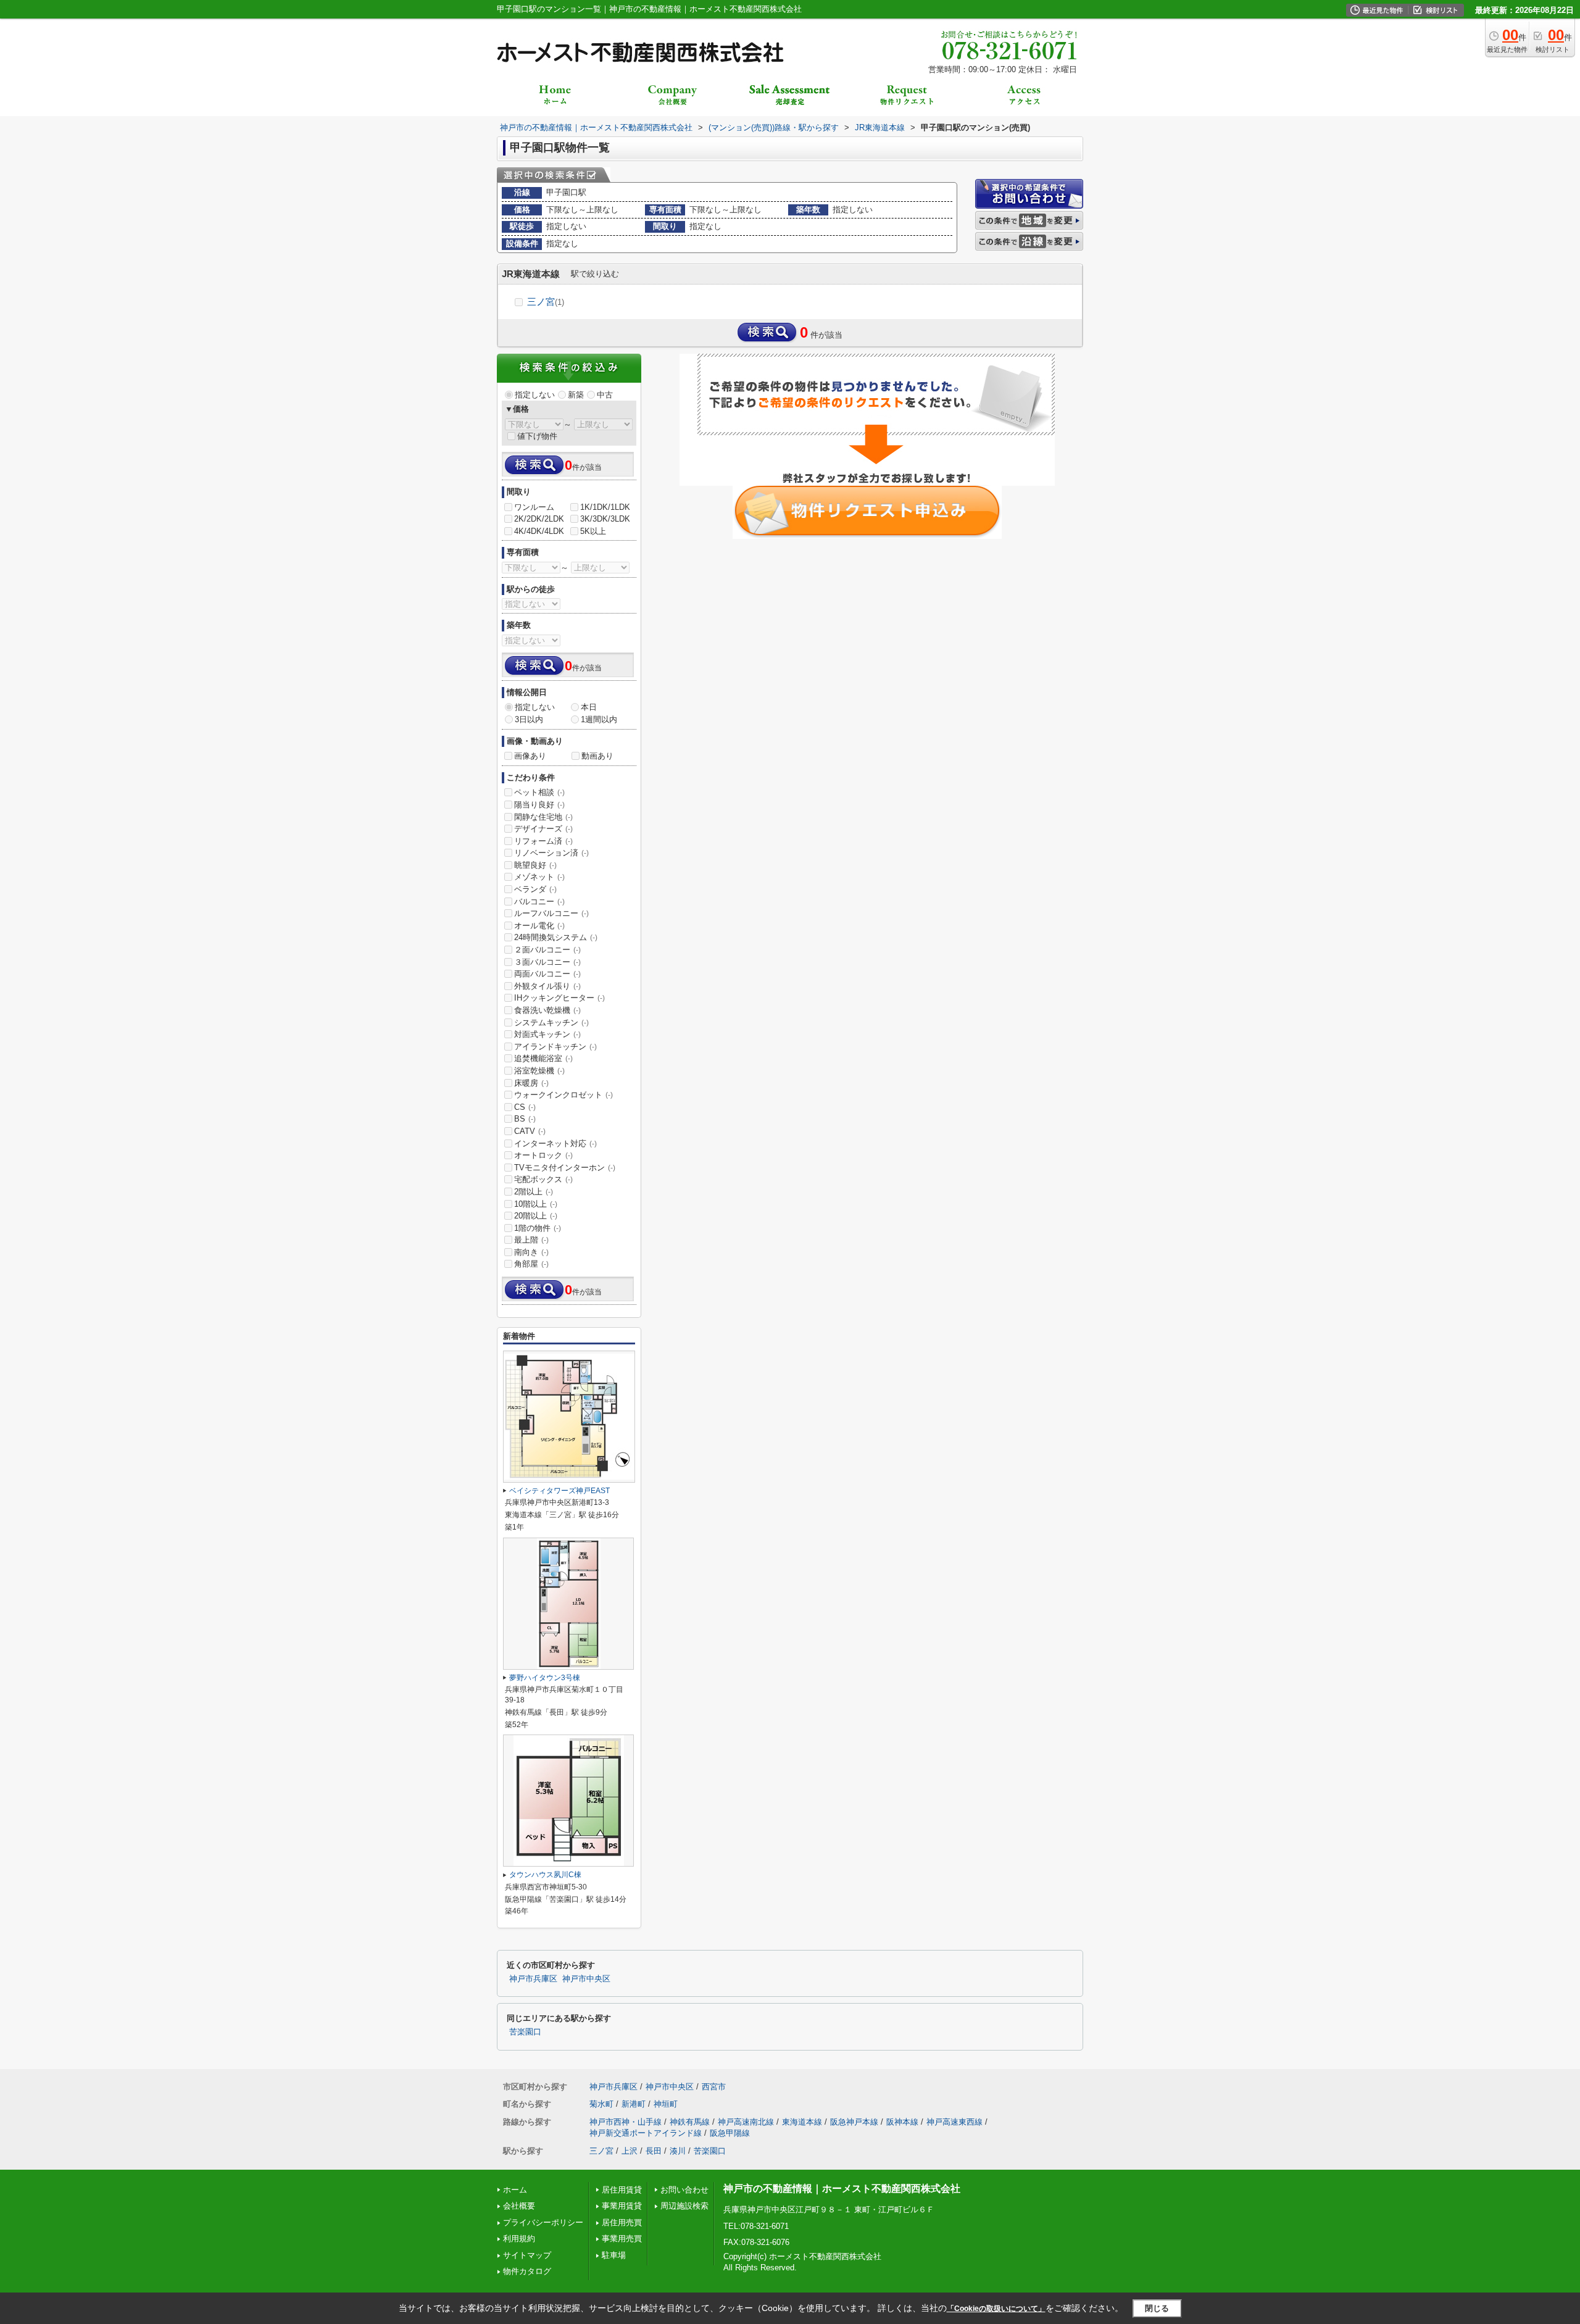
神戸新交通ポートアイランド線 (646, 2133)
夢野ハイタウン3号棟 (545, 1678)
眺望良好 (535, 865)
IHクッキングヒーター (559, 998)
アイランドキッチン (555, 1047)
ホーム (515, 2190)
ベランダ (535, 889)
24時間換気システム (556, 937)
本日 (589, 707)
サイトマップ (527, 2255)
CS (525, 1107)
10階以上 (536, 1204)
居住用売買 (622, 2222)
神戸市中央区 (586, 1979)
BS (525, 1119)
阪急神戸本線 (854, 2122)
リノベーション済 (551, 853)
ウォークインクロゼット (563, 1095)
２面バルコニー (547, 950)
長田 (654, 2151)
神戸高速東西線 (954, 2122)
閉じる (1157, 2308)
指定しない (535, 395)
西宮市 (714, 2087)
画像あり (530, 756)
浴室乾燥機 (539, 1071)
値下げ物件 (537, 436)
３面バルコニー (547, 962)
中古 (605, 395)
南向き (531, 1252)
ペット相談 (539, 792)
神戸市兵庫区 (533, 1979)
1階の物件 (538, 1228)
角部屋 (531, 1264)
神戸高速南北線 (746, 2122)
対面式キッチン (547, 1034)
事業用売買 (622, 2239)
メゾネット (539, 877)
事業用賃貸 (622, 2206)
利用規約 (519, 2239)
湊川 (678, 2151)
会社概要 (519, 2206)
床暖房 (531, 1083)
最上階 (531, 1240)
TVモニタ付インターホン (565, 1168)
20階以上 (536, 1216)
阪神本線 (902, 2122)
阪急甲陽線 (730, 2133)
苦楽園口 (525, 2032)
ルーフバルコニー (551, 913)
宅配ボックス (543, 1179)
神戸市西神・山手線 (626, 2122)
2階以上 (534, 1192)
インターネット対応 (555, 1143)
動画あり (597, 756)
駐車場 (614, 2255)
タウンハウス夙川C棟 (545, 1875)
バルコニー (539, 902)
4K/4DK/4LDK (539, 531)
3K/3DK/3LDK (605, 519)
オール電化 (539, 926)
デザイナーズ (543, 829)
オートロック (543, 1155)
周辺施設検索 (684, 2206)
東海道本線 (802, 2122)
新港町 (634, 2104)
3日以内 (529, 719)
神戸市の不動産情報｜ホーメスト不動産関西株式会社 (842, 2189)
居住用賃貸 (622, 2190)
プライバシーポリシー (543, 2222)
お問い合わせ (684, 2190)
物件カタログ (527, 2271)
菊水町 (601, 2104)
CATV (530, 1131)
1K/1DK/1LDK (605, 507)
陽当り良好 (539, 805)
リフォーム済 (543, 841)
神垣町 (666, 2104)
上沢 (630, 2151)
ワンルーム (534, 507)
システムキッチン (551, 1022)
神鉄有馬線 (690, 2122)
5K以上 (593, 531)
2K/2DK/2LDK (539, 519)
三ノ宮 (546, 302)
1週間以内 (599, 719)
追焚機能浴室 (543, 1058)
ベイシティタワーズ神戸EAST (559, 1491)
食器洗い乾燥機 (547, 1010)
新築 (576, 395)
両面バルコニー (547, 974)
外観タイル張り (547, 986)
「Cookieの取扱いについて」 (996, 2309)
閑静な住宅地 (543, 817)
